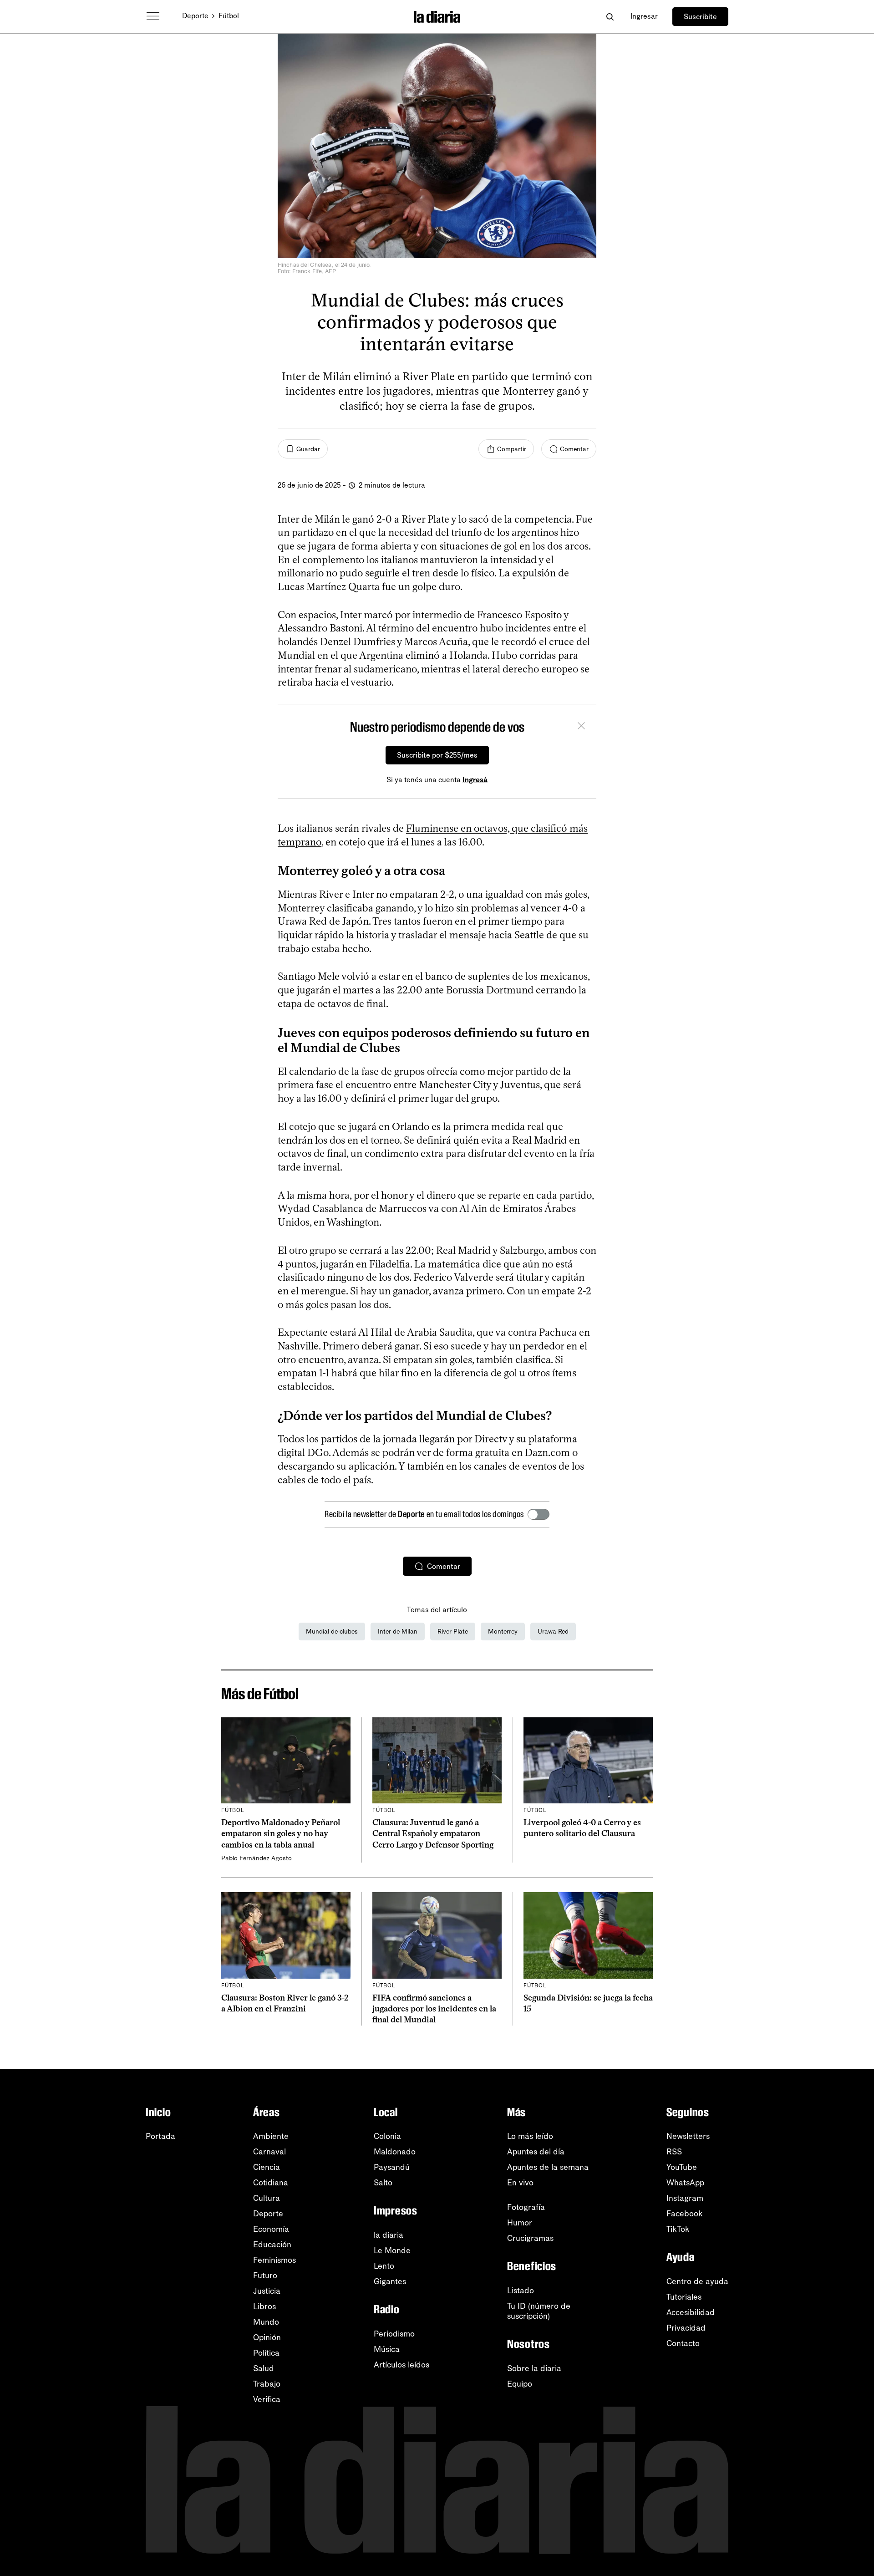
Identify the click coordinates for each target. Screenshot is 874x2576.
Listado (521, 2291)
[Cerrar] (581, 727)
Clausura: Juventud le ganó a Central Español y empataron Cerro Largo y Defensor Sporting (433, 1834)
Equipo (520, 2384)
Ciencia (267, 2167)
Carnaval (269, 2152)
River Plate (453, 1632)
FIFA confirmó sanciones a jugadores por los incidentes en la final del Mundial (434, 2009)
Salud (264, 2368)
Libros (264, 2306)
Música (387, 2349)
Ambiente (271, 2136)
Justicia (267, 2291)
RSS (674, 2152)
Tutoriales (684, 2297)
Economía (271, 2229)
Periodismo (394, 2334)
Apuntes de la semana (548, 2167)
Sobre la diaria (534, 2368)
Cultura (267, 2198)
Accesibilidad (691, 2312)
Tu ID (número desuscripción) (539, 2311)
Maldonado (395, 2152)
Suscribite (700, 17)
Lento (384, 2266)
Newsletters (688, 2136)
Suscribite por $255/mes (437, 755)
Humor (520, 2223)
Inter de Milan (398, 1632)
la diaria (389, 2235)
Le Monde (392, 2250)
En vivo (520, 2183)
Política (266, 2353)
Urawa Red (553, 1632)
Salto (383, 2183)
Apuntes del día (536, 2152)
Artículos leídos (401, 2365)
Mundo (266, 2322)
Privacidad (686, 2328)
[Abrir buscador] (610, 17)
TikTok (678, 2229)
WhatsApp (685, 2183)
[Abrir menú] (153, 16)
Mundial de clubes (332, 1632)
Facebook (685, 2214)
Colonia (387, 2136)
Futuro (265, 2276)
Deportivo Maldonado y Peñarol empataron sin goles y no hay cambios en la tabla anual (281, 1834)
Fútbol (229, 16)
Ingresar (644, 16)
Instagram (685, 2198)
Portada (160, 2136)
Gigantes (390, 2281)
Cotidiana (271, 2183)
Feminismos (274, 2260)
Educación (272, 2245)
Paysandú (392, 2167)
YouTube (682, 2167)
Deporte (195, 16)
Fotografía (526, 2207)
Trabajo (267, 2384)
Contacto (683, 2343)
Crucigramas (530, 2238)
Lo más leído (530, 2136)
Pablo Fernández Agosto (257, 1858)
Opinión (267, 2337)
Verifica (267, 2399)
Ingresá (475, 780)
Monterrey (503, 1632)
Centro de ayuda (697, 2281)
